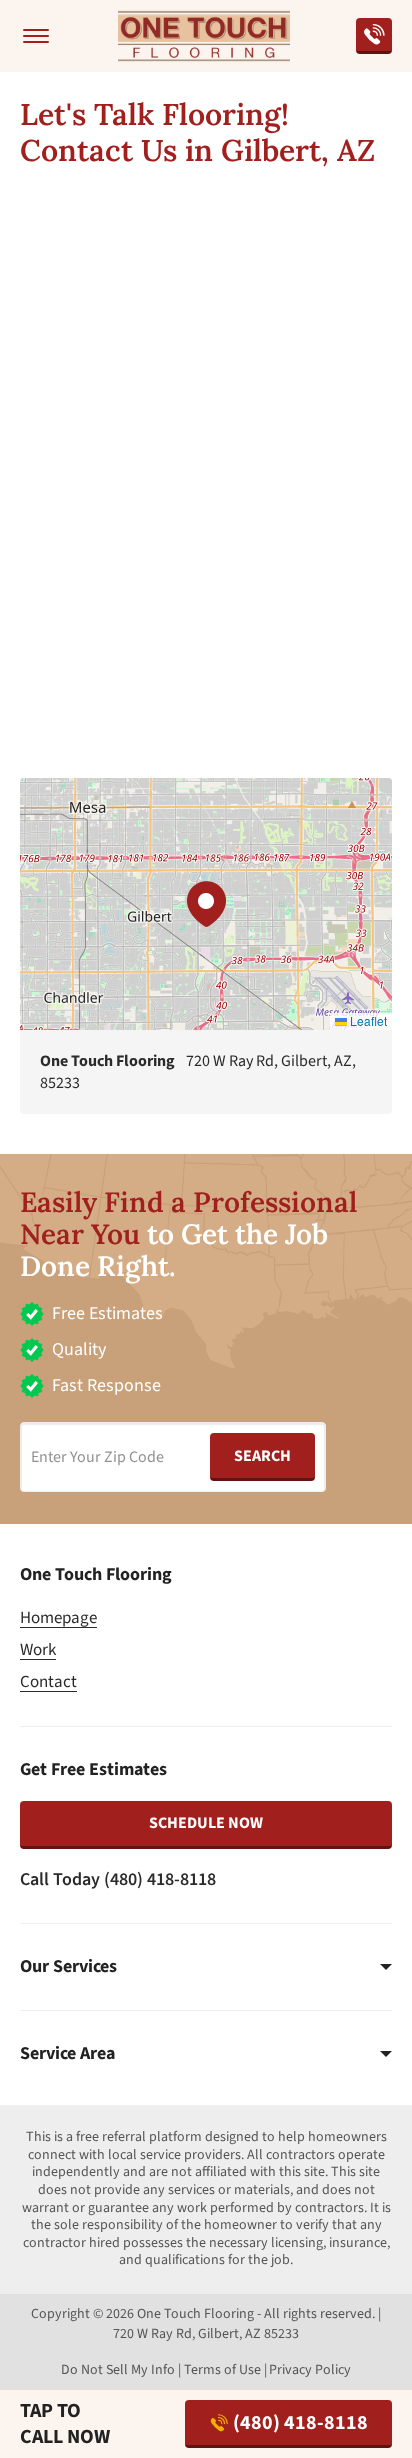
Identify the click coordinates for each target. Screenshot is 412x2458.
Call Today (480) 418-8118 (118, 1879)
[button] (206, 904)
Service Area (67, 2054)
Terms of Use (222, 2370)
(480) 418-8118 (300, 2423)
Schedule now (206, 1823)
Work (38, 1650)
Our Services (68, 1967)
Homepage (58, 1618)
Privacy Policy (310, 2370)
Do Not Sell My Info (118, 2370)
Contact (48, 1682)
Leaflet (367, 1020)
